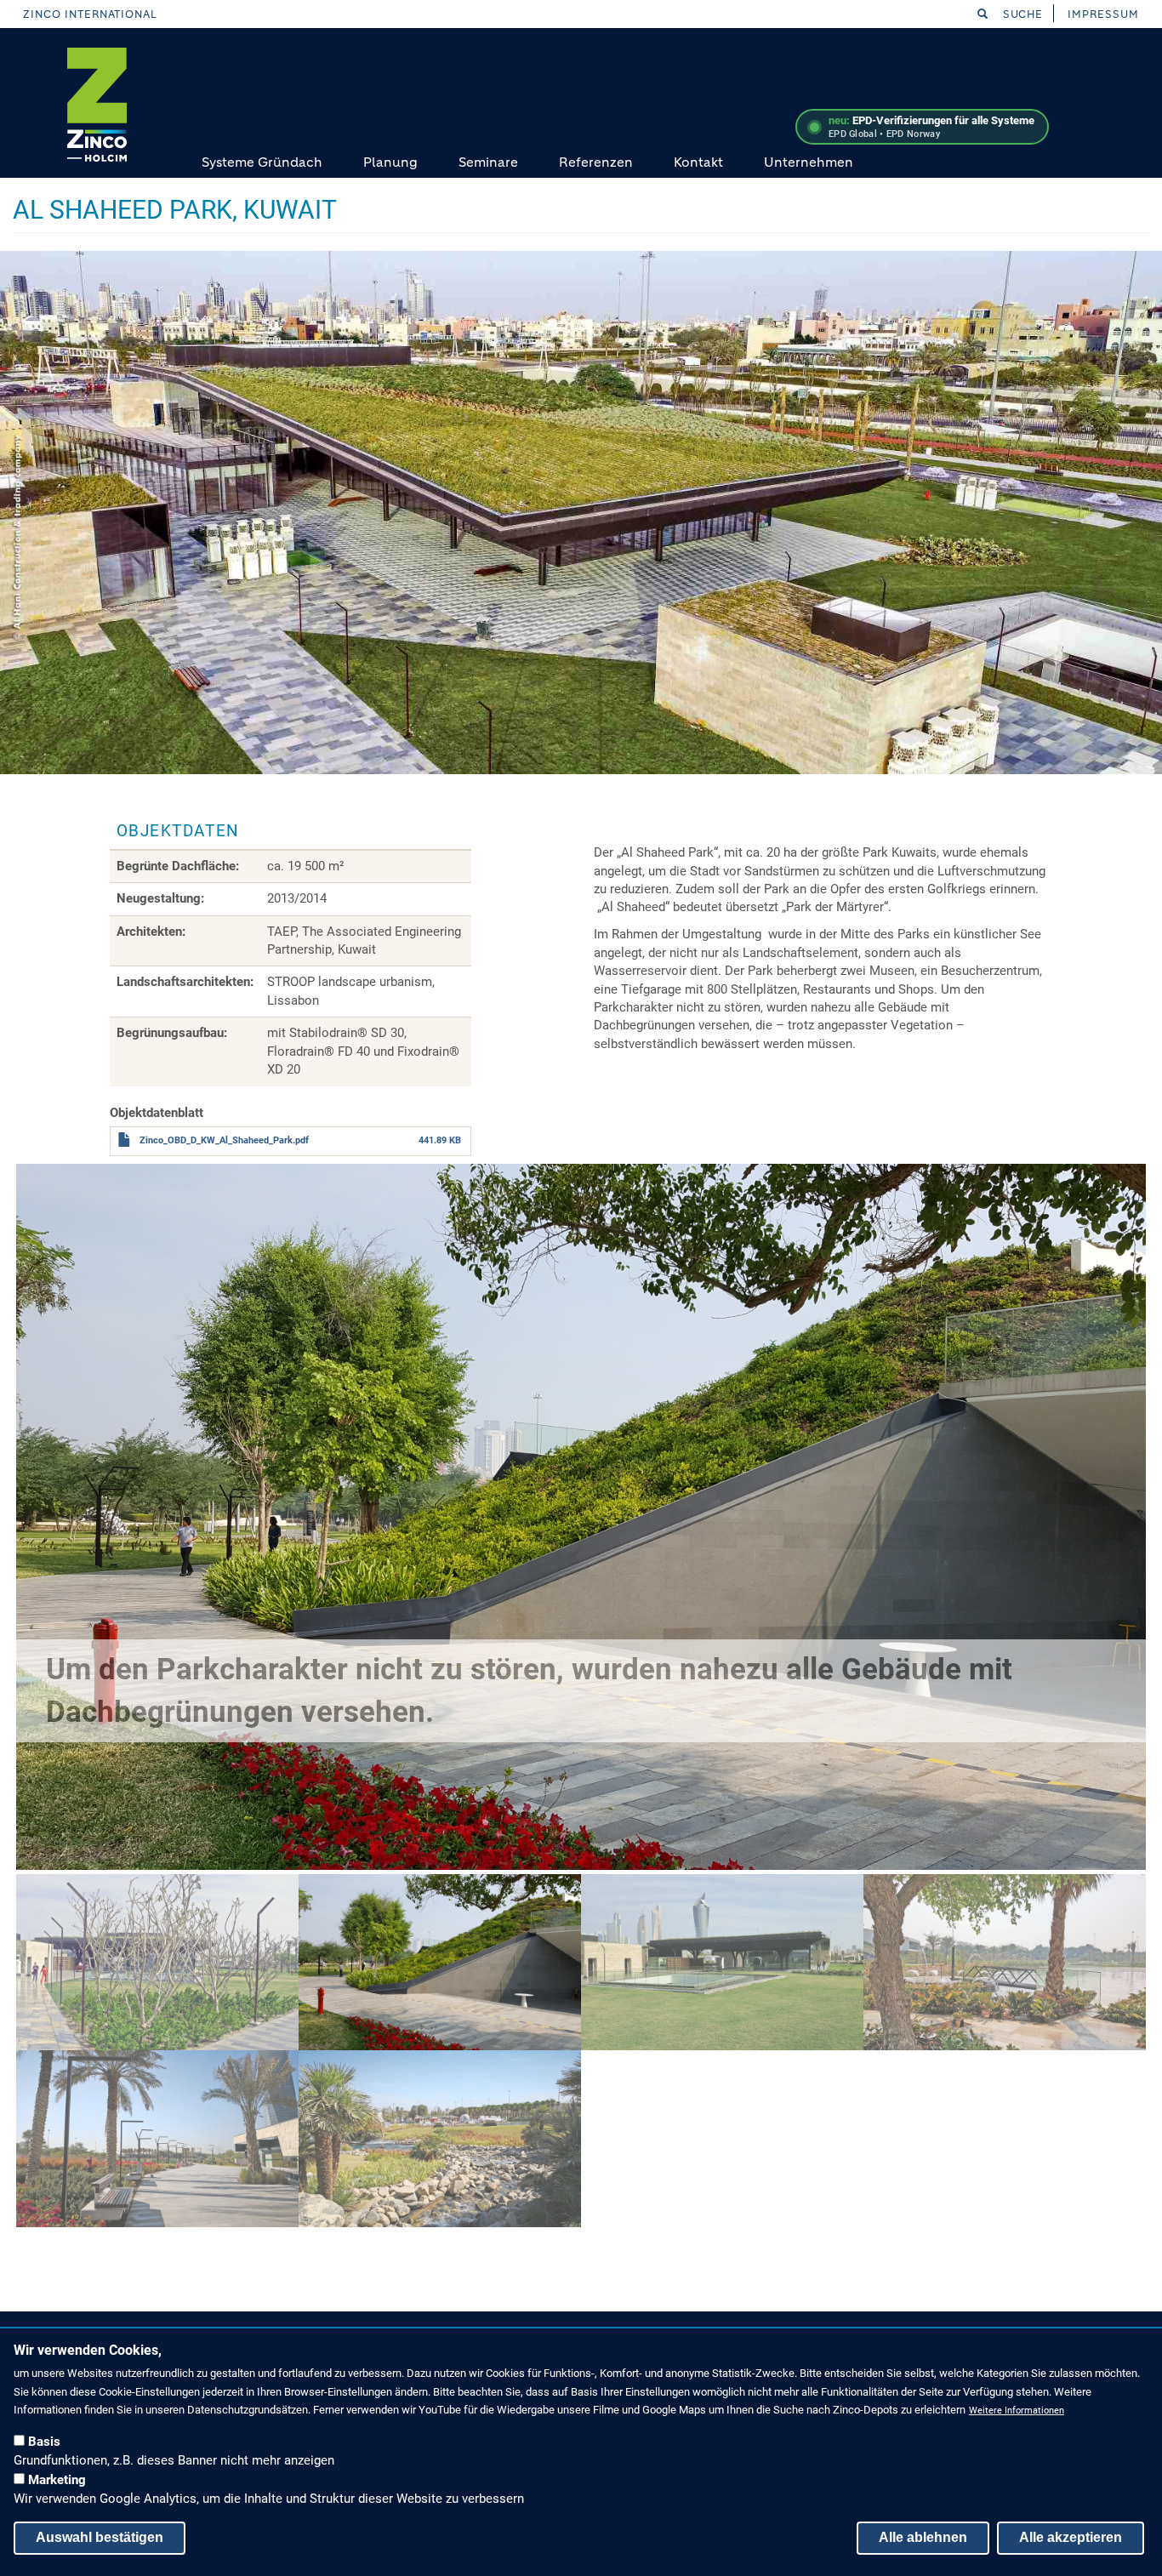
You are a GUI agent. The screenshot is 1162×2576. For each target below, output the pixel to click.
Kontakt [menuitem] (698, 162)
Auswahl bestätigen (100, 2537)
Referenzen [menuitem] (596, 162)
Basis (44, 2442)
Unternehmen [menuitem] (809, 162)
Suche (1022, 14)
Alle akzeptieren (1071, 2537)
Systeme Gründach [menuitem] (262, 162)
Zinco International (90, 14)
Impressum (1103, 14)
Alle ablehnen (923, 2537)
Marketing (57, 2480)
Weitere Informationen (1017, 2411)
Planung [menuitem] (390, 162)
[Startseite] (97, 105)
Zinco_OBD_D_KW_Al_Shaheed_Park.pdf (224, 1140)
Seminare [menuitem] (488, 162)
